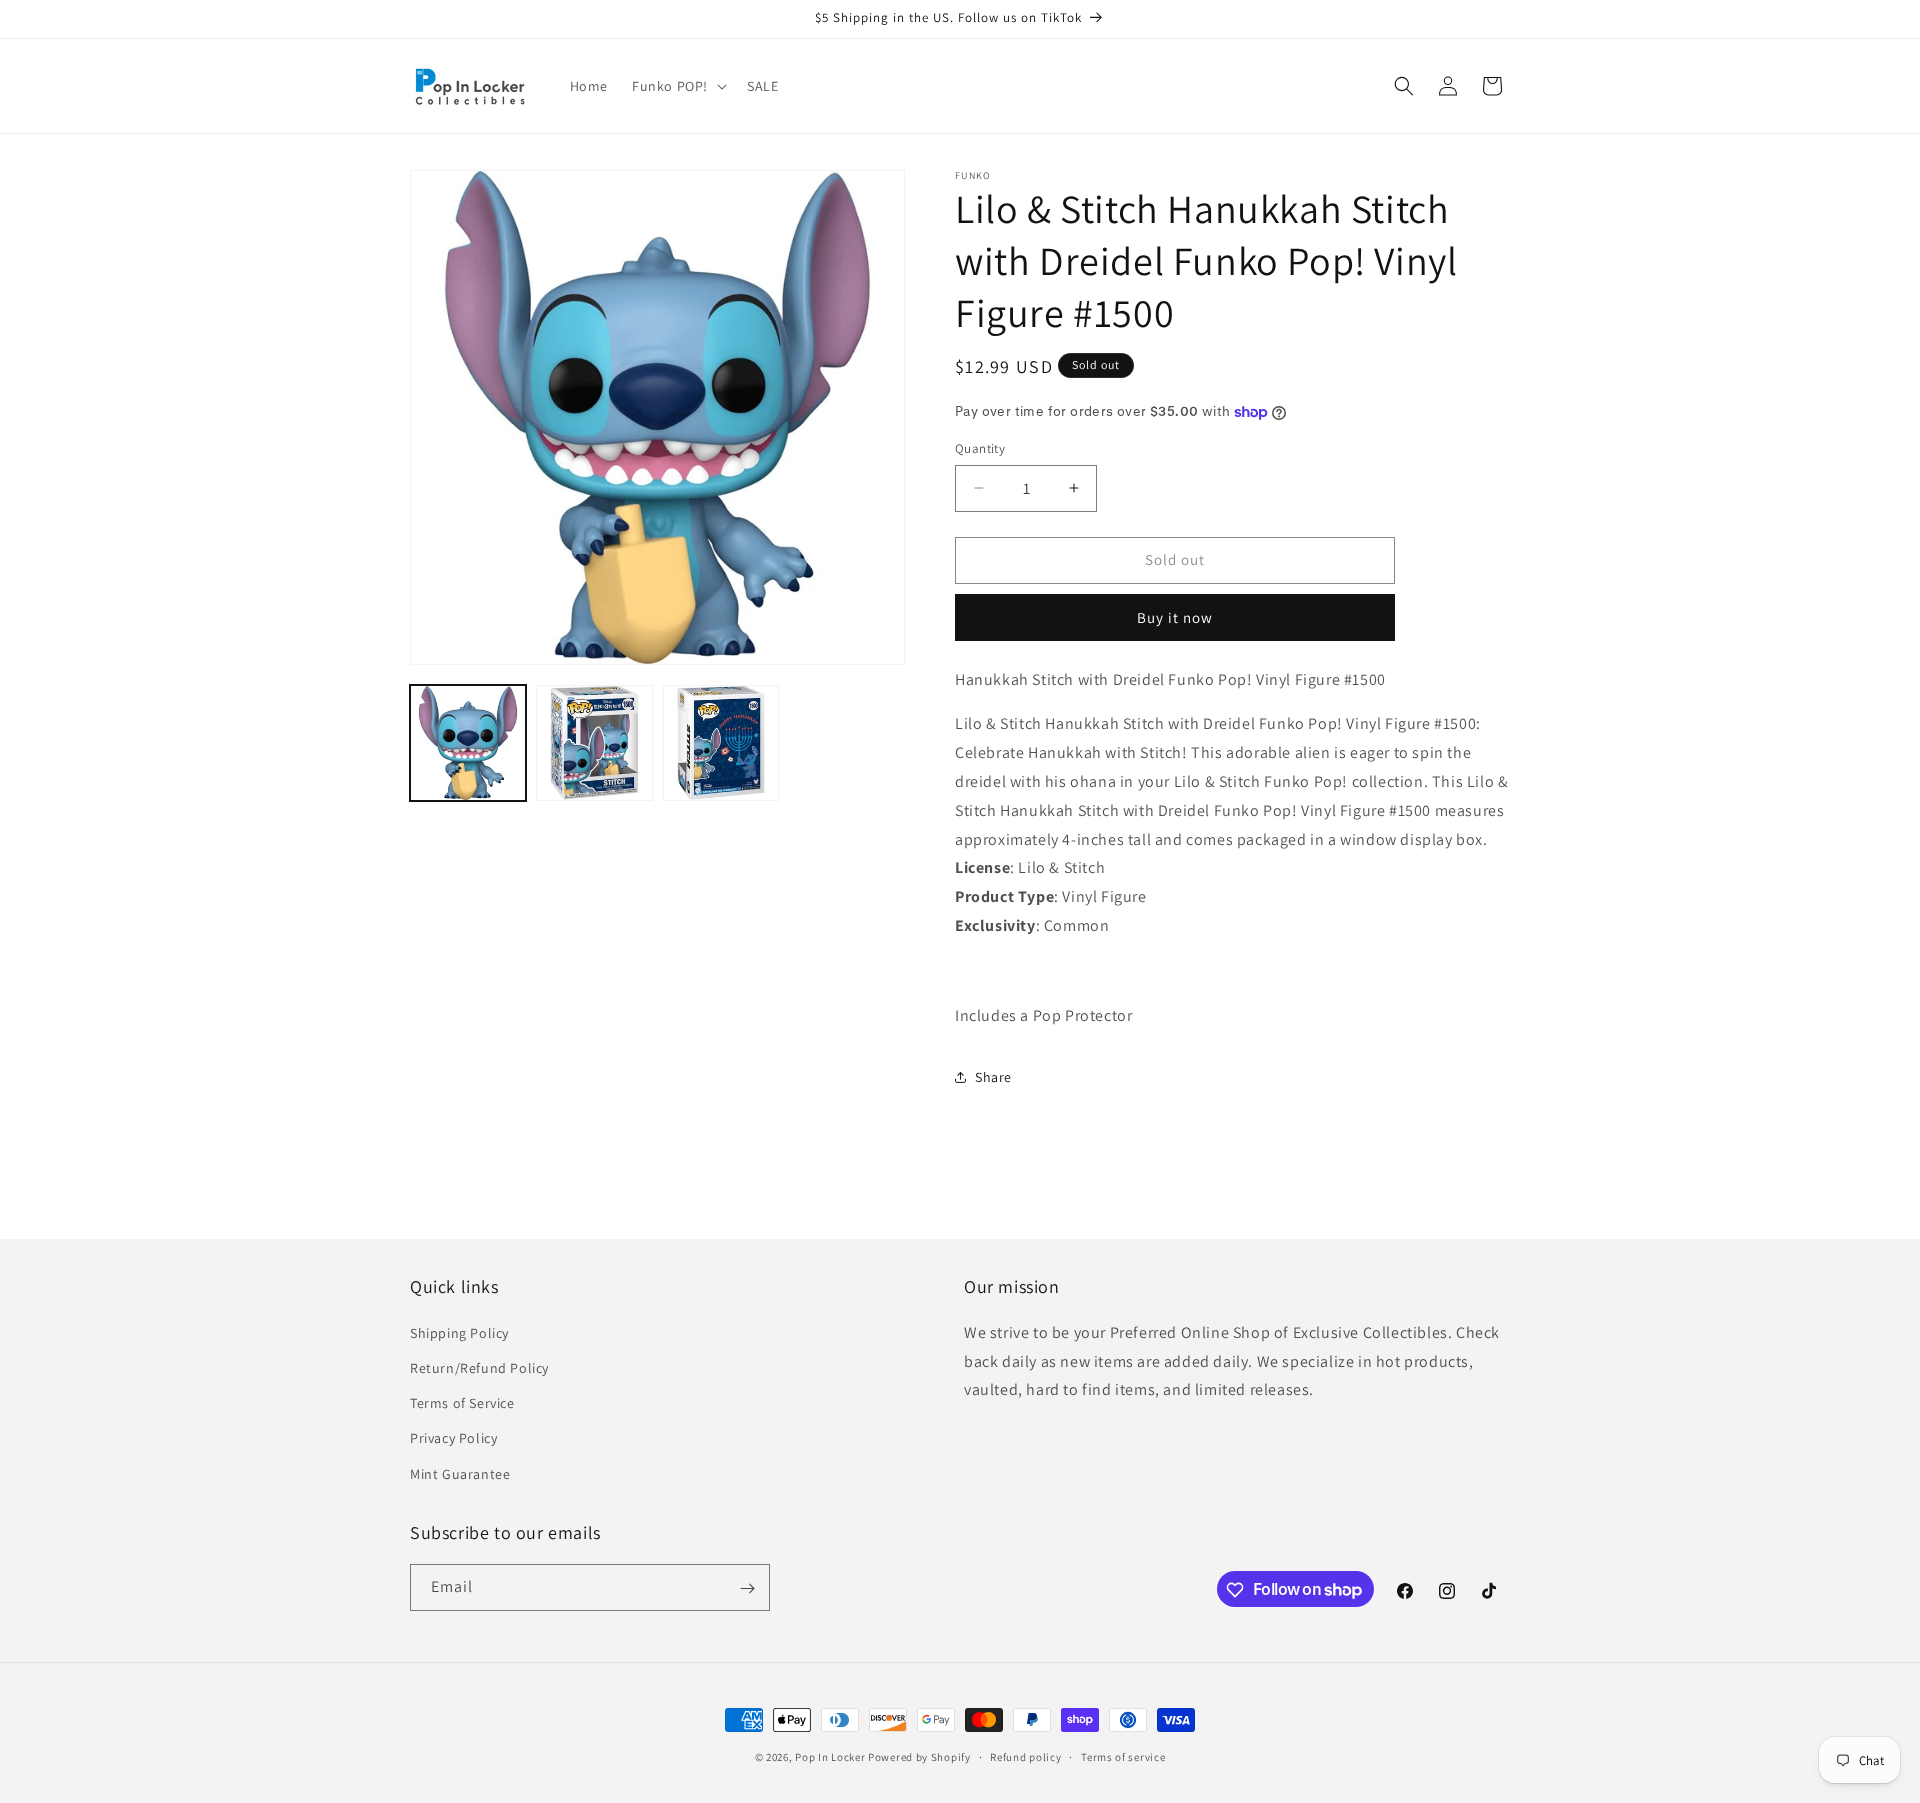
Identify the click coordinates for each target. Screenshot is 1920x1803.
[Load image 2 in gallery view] (594, 743)
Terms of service (1123, 1756)
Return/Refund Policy (479, 1367)
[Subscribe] (747, 1588)
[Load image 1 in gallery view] (468, 743)
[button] (677, 86)
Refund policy (1025, 1756)
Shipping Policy (459, 1332)
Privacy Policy (453, 1438)
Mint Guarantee (460, 1473)
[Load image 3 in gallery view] (721, 743)
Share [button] (993, 1077)
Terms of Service (462, 1403)
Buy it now (1175, 617)
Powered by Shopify (919, 1757)
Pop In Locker (830, 1757)
